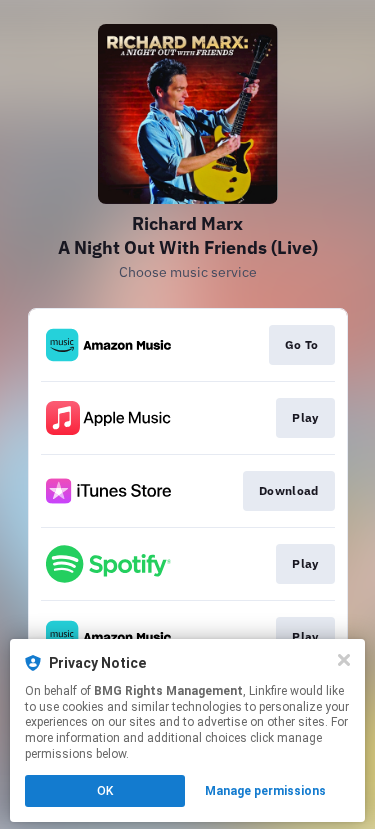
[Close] (344, 660)
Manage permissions (265, 791)
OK (105, 791)
